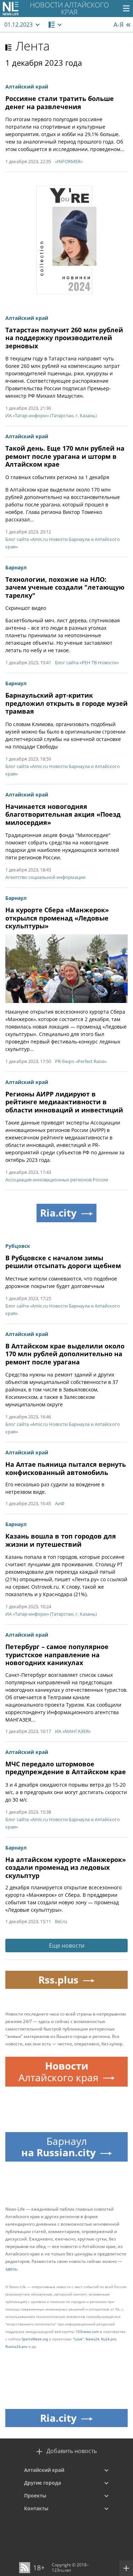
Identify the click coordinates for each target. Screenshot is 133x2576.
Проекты (35, 2495)
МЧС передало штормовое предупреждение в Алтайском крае (66, 1768)
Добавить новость (72, 2451)
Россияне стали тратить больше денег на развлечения (60, 103)
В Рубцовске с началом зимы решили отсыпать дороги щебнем (63, 1262)
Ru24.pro (109, 2339)
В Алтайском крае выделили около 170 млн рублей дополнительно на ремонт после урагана (65, 1354)
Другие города (43, 2483)
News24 (92, 2339)
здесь (11, 2269)
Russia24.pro (16, 2346)
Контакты (36, 2508)
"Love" (78, 2339)
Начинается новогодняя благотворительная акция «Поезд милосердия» (63, 814)
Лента (33, 46)
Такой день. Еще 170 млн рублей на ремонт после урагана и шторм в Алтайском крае (65, 456)
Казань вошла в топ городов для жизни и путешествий (61, 1540)
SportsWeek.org (35, 2339)
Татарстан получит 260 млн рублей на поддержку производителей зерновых (64, 338)
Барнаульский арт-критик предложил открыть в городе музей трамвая (66, 703)
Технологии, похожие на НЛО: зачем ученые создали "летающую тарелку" (65, 587)
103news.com (87, 2331)
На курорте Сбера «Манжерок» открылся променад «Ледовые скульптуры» (57, 918)
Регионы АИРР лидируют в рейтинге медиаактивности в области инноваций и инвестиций (64, 1102)
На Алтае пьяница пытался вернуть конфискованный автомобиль (66, 1468)
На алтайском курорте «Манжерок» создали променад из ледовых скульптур (66, 1867)
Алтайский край (44, 2470)
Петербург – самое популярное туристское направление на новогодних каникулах (57, 1655)
